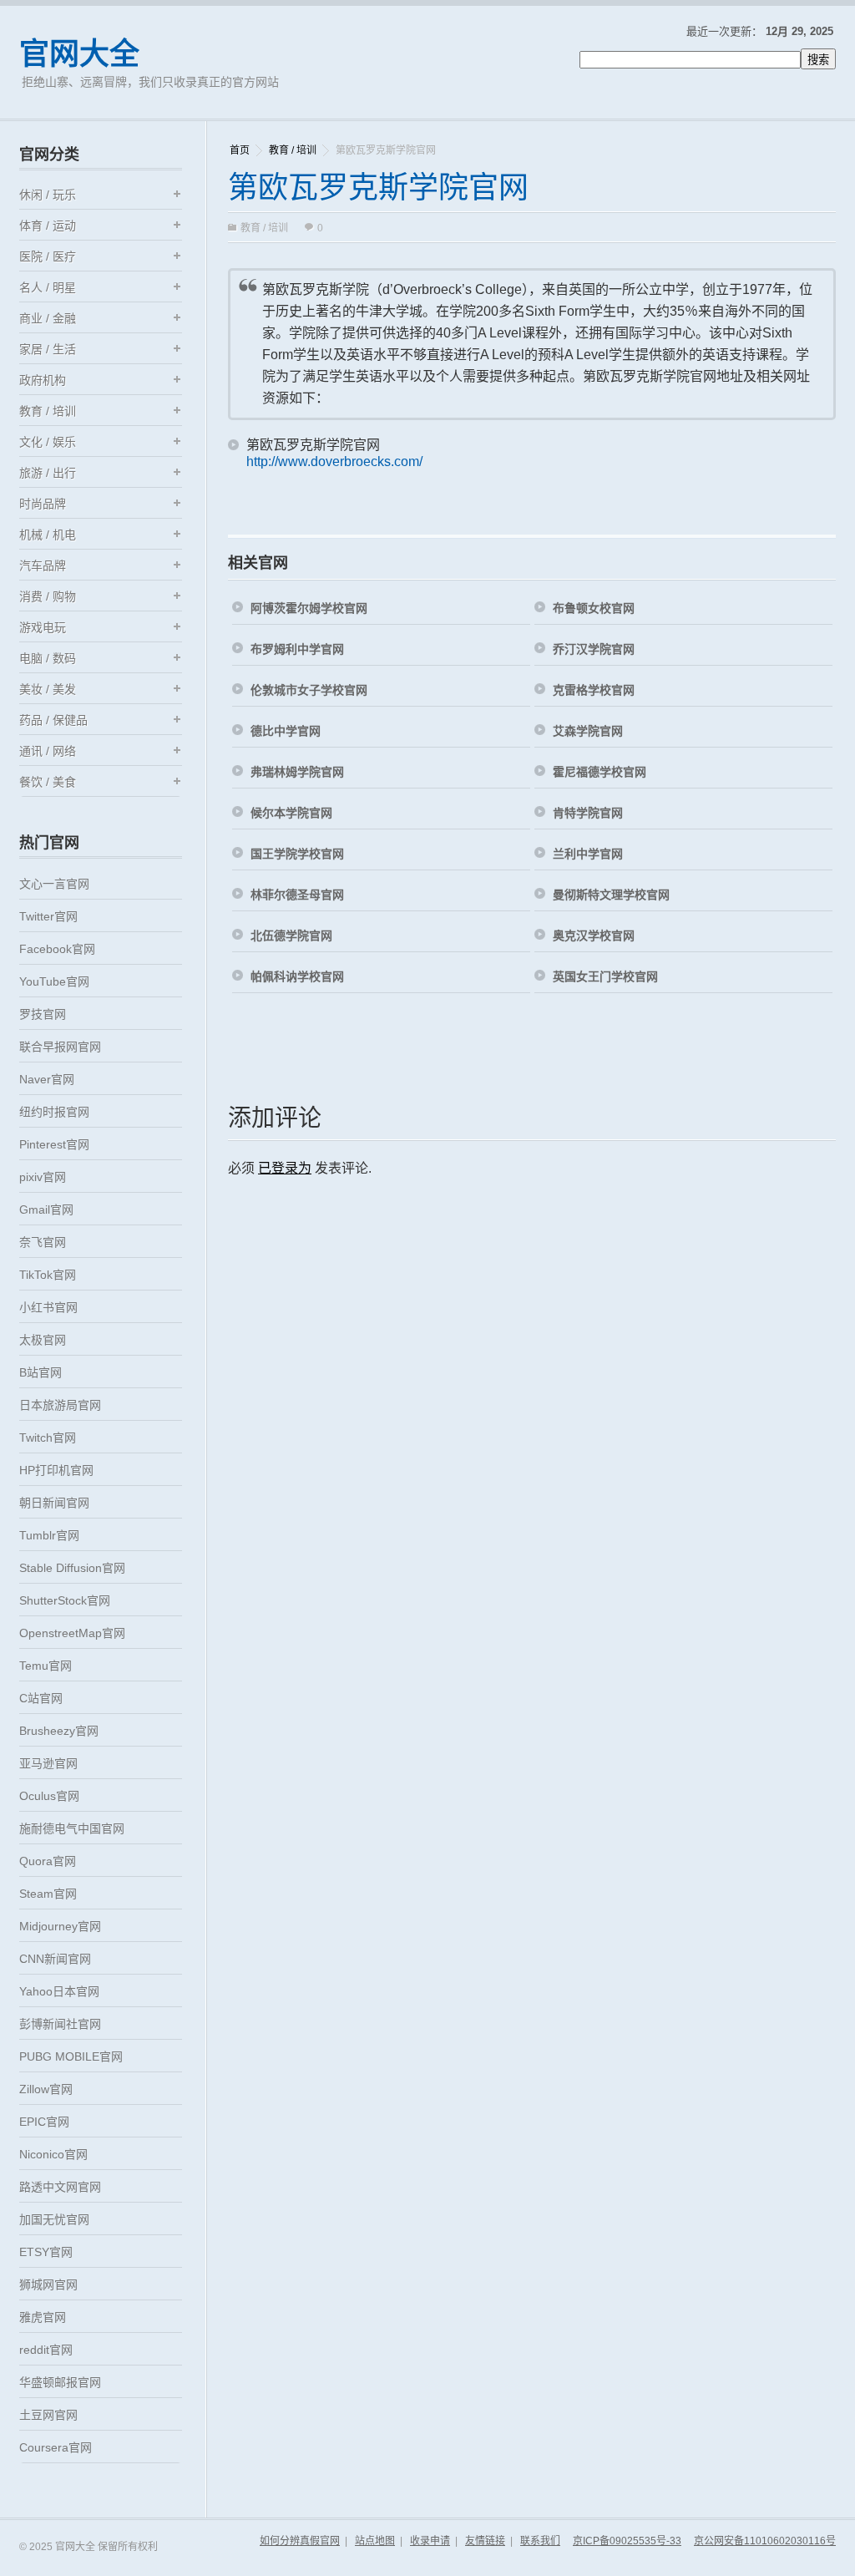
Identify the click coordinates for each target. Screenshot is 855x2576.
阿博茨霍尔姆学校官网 (309, 608)
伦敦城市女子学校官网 (309, 690)
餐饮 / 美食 (48, 782)
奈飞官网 (43, 1242)
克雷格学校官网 (594, 690)
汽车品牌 (43, 565)
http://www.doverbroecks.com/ (334, 461)
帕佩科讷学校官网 (297, 976)
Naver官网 (47, 1079)
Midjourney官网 (60, 1926)
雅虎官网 (43, 2317)
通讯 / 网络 (48, 751)
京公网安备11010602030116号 (765, 2541)
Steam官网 (48, 1894)
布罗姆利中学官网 (297, 649)
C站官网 (41, 1698)
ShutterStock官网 (65, 1600)
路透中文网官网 (60, 2187)
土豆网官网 (48, 2415)
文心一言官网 (54, 884)
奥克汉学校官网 (594, 936)
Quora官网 (48, 1861)
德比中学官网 (286, 731)
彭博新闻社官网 (60, 2024)
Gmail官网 (46, 1209)
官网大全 (79, 54)
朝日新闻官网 (54, 1503)
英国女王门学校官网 (605, 976)
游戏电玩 (43, 627)
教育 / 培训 (293, 150)
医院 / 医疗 (48, 256)
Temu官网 (46, 1666)
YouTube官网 (54, 981)
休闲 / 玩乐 (48, 195)
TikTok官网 (48, 1275)
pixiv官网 (43, 1177)
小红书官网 (48, 1307)
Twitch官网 (48, 1438)
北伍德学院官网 (291, 936)
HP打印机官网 (56, 1470)
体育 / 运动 (48, 226)
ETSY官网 (46, 2252)
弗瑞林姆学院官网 (297, 772)
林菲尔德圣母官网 (297, 895)
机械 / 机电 (48, 535)
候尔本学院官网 (291, 813)
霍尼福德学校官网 (600, 772)
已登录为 (285, 1168)
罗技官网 (43, 1014)
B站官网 (40, 1372)
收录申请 (430, 2541)
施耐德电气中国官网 (72, 1828)
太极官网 (43, 1340)
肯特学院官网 (588, 813)
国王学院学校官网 (297, 854)
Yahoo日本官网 (59, 1991)
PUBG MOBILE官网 (71, 2056)
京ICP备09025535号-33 (627, 2541)
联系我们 (540, 2541)
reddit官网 (46, 2350)
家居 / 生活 (48, 349)
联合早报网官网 (60, 1047)
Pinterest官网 (54, 1144)
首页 (240, 150)
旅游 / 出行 (48, 473)
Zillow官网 (46, 2089)
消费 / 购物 (48, 596)
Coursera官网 (56, 2447)
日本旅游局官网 (60, 1405)
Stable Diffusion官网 (72, 1568)
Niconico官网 (53, 2154)
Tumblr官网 (49, 1535)
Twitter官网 (48, 916)
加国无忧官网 (54, 2219)
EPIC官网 (44, 2122)
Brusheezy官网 (59, 1731)
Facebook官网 (57, 949)
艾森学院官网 (588, 731)
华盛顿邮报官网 (60, 2382)
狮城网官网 (48, 2284)
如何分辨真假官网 (300, 2541)
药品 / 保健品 (53, 720)
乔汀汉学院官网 (594, 649)
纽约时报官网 (54, 1112)
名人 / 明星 (48, 287)
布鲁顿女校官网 (594, 608)
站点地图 (375, 2541)
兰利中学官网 (588, 854)
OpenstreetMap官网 (72, 1633)
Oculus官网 (49, 1796)
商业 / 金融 (48, 318)
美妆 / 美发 (48, 689)
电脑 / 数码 (48, 658)
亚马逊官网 (48, 1763)
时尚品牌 (43, 504)
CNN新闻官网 (55, 1959)
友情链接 (485, 2541)
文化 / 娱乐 (48, 442)
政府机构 (43, 380)
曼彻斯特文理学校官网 (611, 895)
